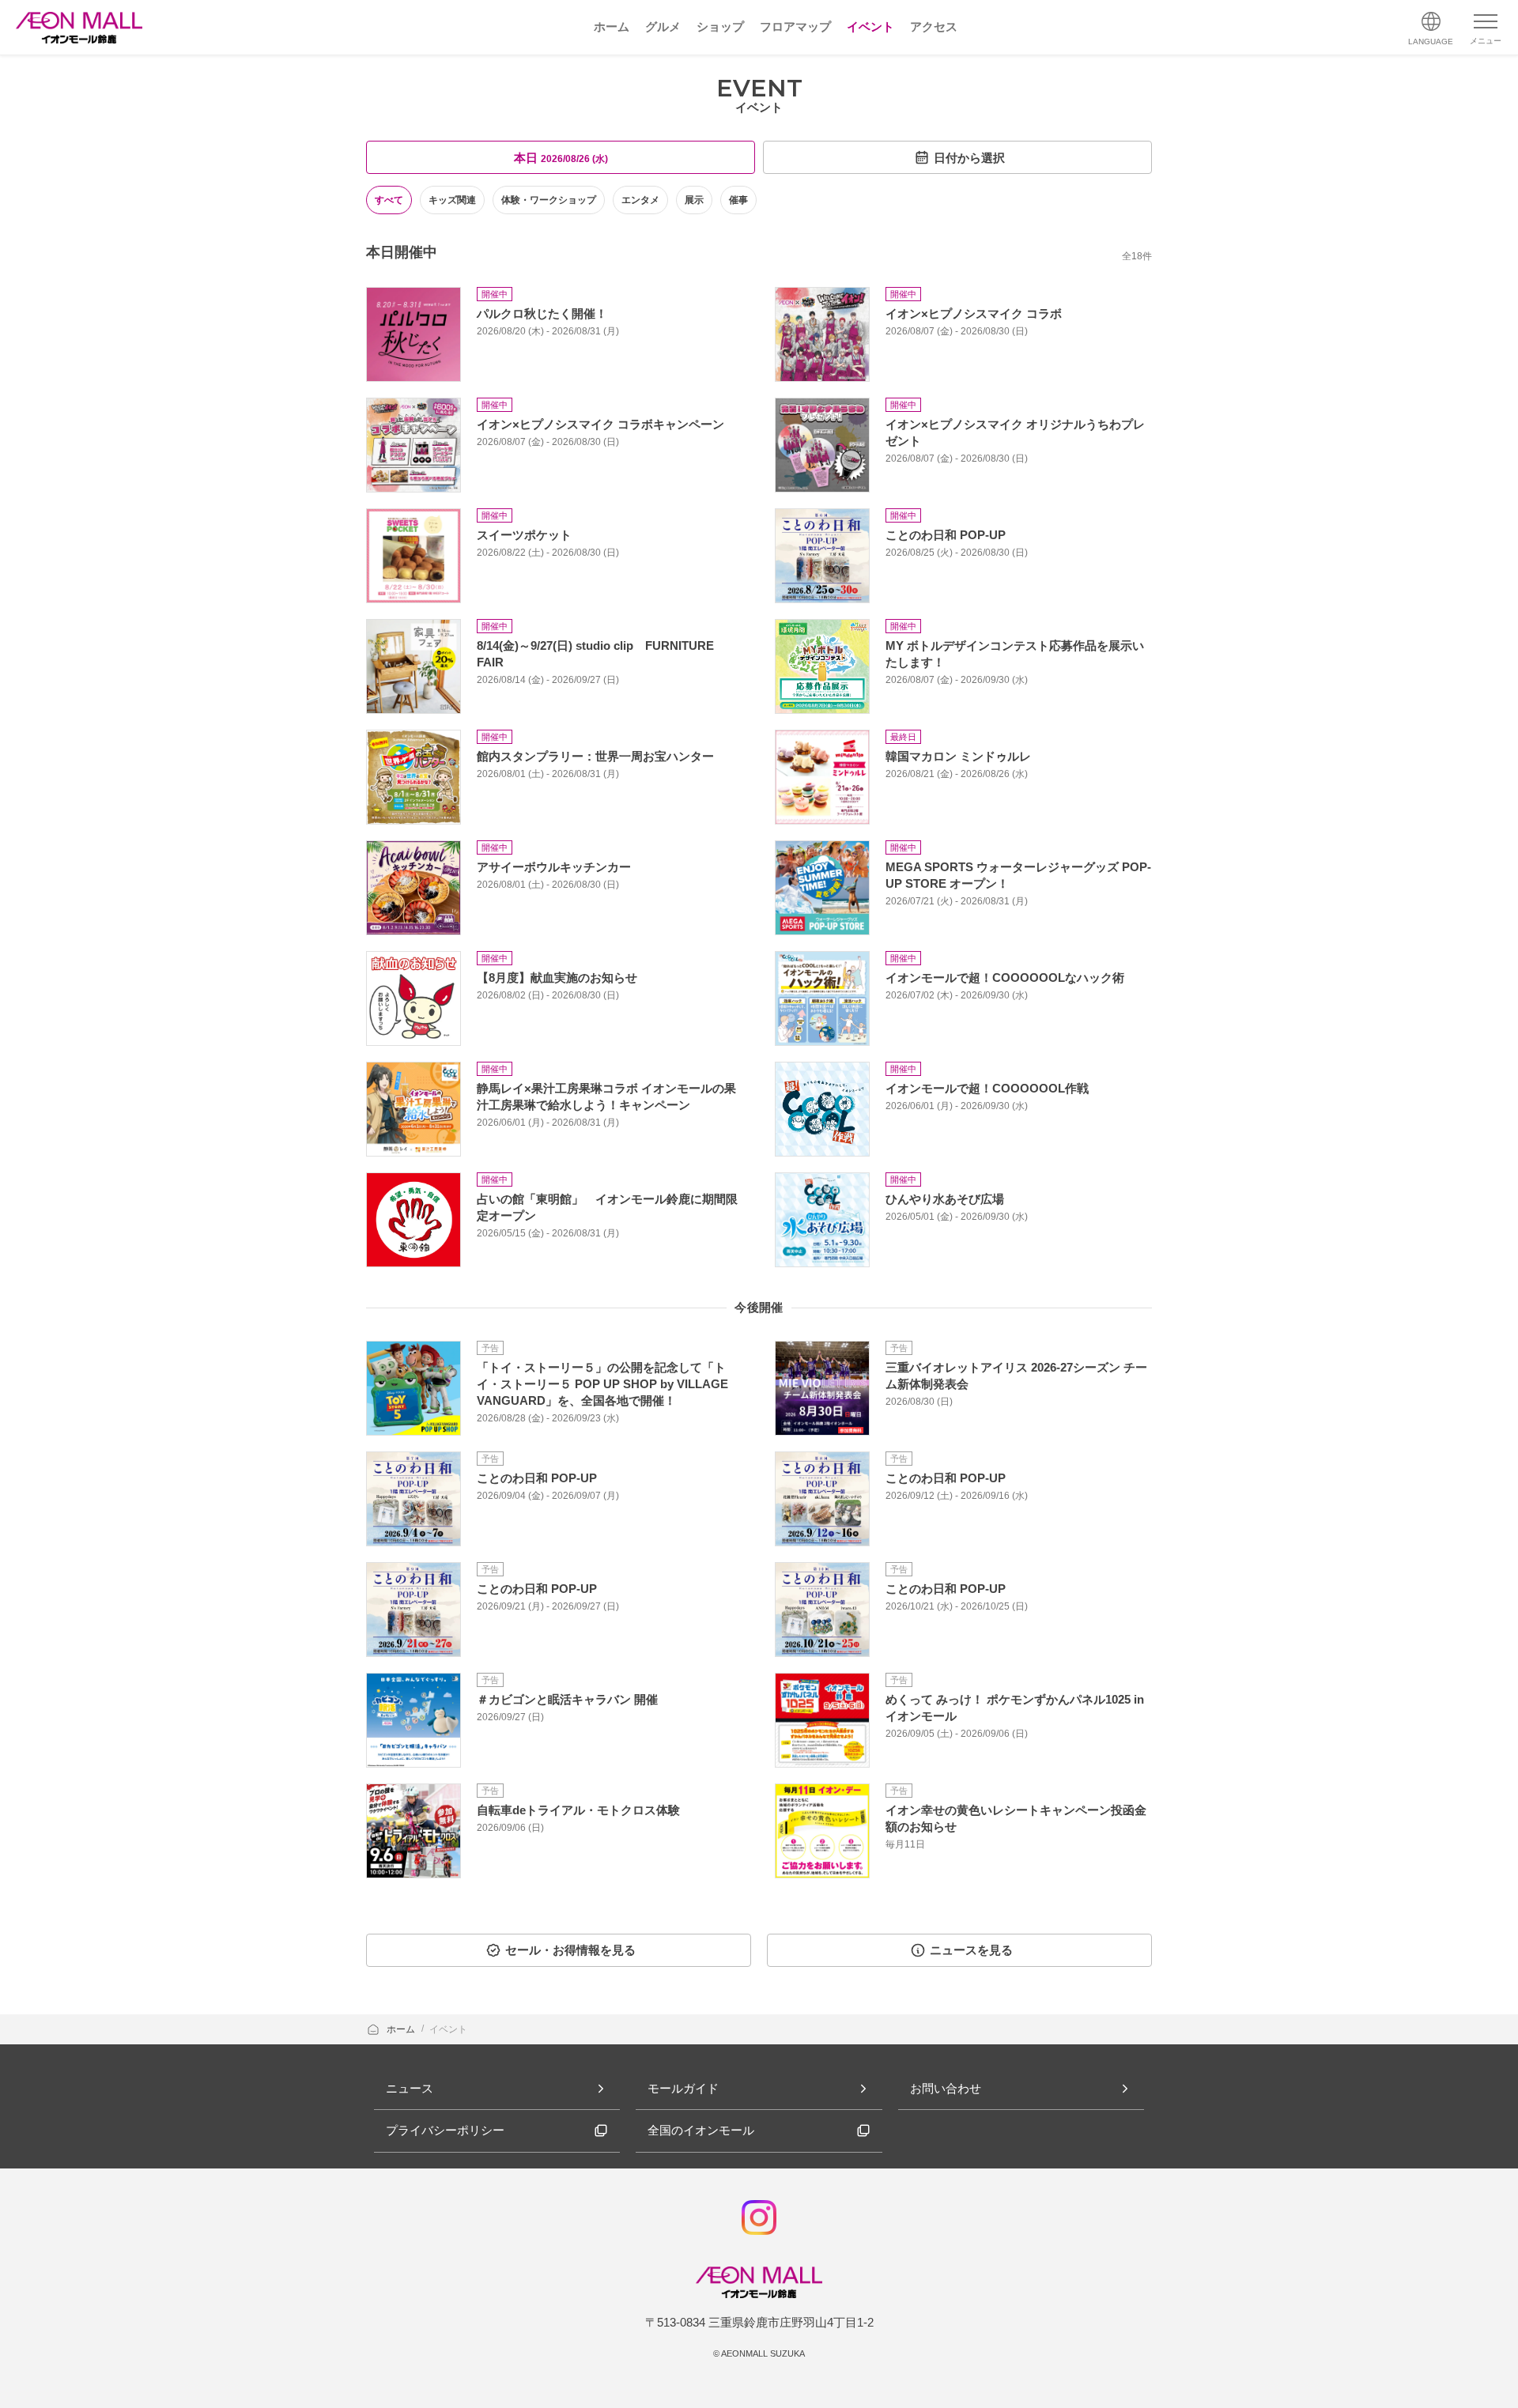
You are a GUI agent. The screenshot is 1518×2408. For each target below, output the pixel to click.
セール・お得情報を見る (570, 1950)
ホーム (402, 2029)
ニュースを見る (971, 1950)
